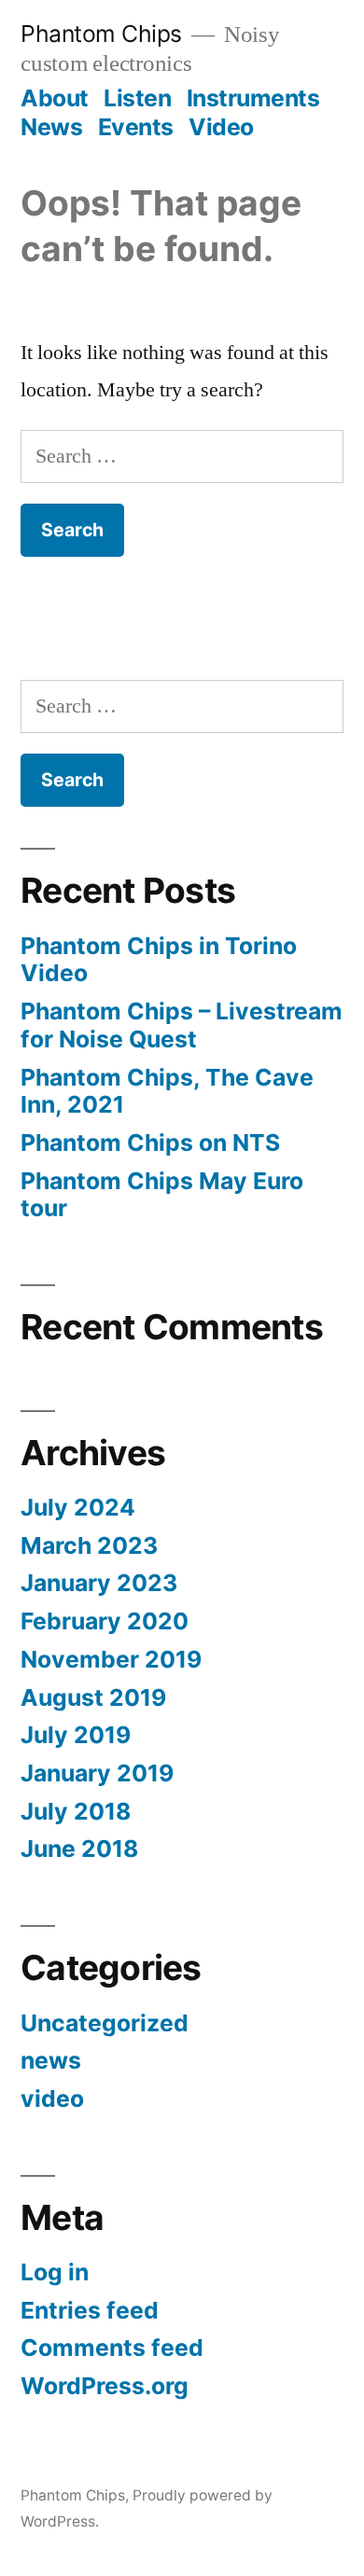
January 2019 (97, 1773)
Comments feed (112, 2347)
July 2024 (78, 1507)
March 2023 (89, 1545)
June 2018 (79, 1849)
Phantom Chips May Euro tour (162, 1195)
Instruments (253, 98)
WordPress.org (105, 2386)
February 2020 (105, 1621)
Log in (55, 2272)
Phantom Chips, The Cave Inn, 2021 (167, 1091)
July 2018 (76, 1811)
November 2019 (111, 1659)
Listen (137, 98)
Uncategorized (105, 2023)
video (52, 2098)
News (51, 127)
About (55, 98)
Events (136, 127)
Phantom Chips (101, 34)
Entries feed (90, 2310)
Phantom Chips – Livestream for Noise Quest (182, 1025)
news (51, 2060)
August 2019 (93, 1697)
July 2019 (76, 1735)
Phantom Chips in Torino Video (159, 960)
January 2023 (99, 1583)
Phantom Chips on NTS (150, 1143)
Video (221, 127)
